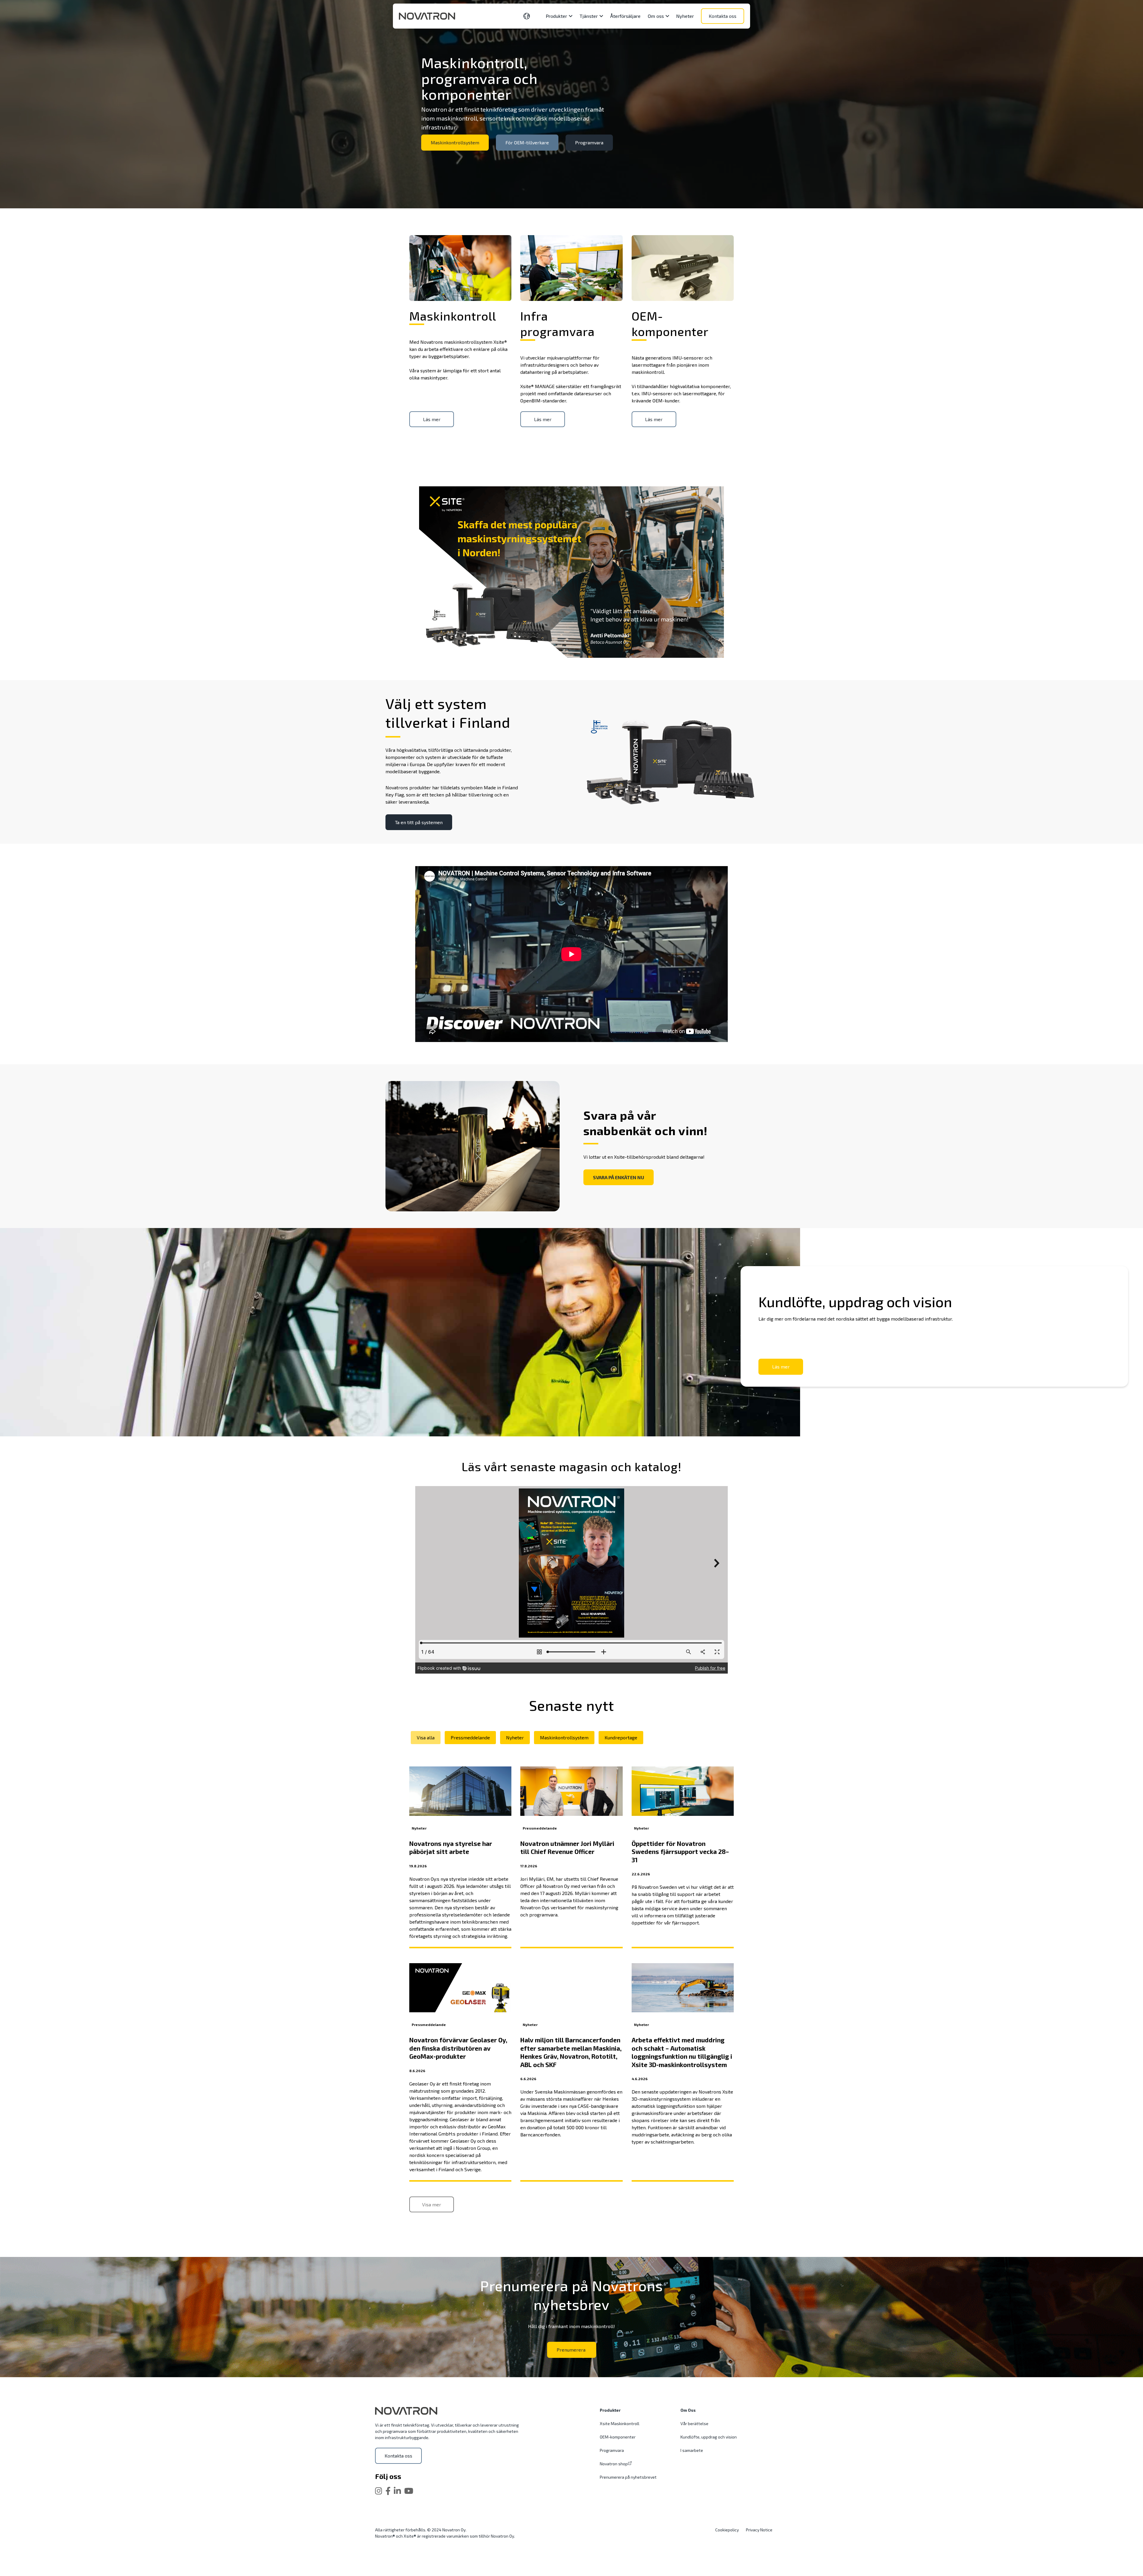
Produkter (610, 2410)
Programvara (589, 142)
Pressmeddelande (470, 1737)
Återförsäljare (625, 16)
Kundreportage (621, 1737)
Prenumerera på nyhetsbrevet (628, 2477)
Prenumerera (572, 2350)
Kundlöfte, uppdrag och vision (709, 2437)
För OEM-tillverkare (527, 142)
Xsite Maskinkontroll (620, 2423)
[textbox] (527, 16)
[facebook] (388, 2491)
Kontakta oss (723, 16)
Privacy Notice (759, 2530)
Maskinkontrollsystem (455, 142)
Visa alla (426, 1737)
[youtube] (409, 2491)
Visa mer (432, 2204)
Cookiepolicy (727, 2530)
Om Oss (688, 2410)
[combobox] (530, 16)
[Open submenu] (570, 16)
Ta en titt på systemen (419, 822)
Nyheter (685, 16)
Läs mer (781, 1367)
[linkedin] (397, 2491)
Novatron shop (614, 2464)
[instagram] (379, 2491)
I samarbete (692, 2450)
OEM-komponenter (618, 2437)
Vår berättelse (694, 2423)
